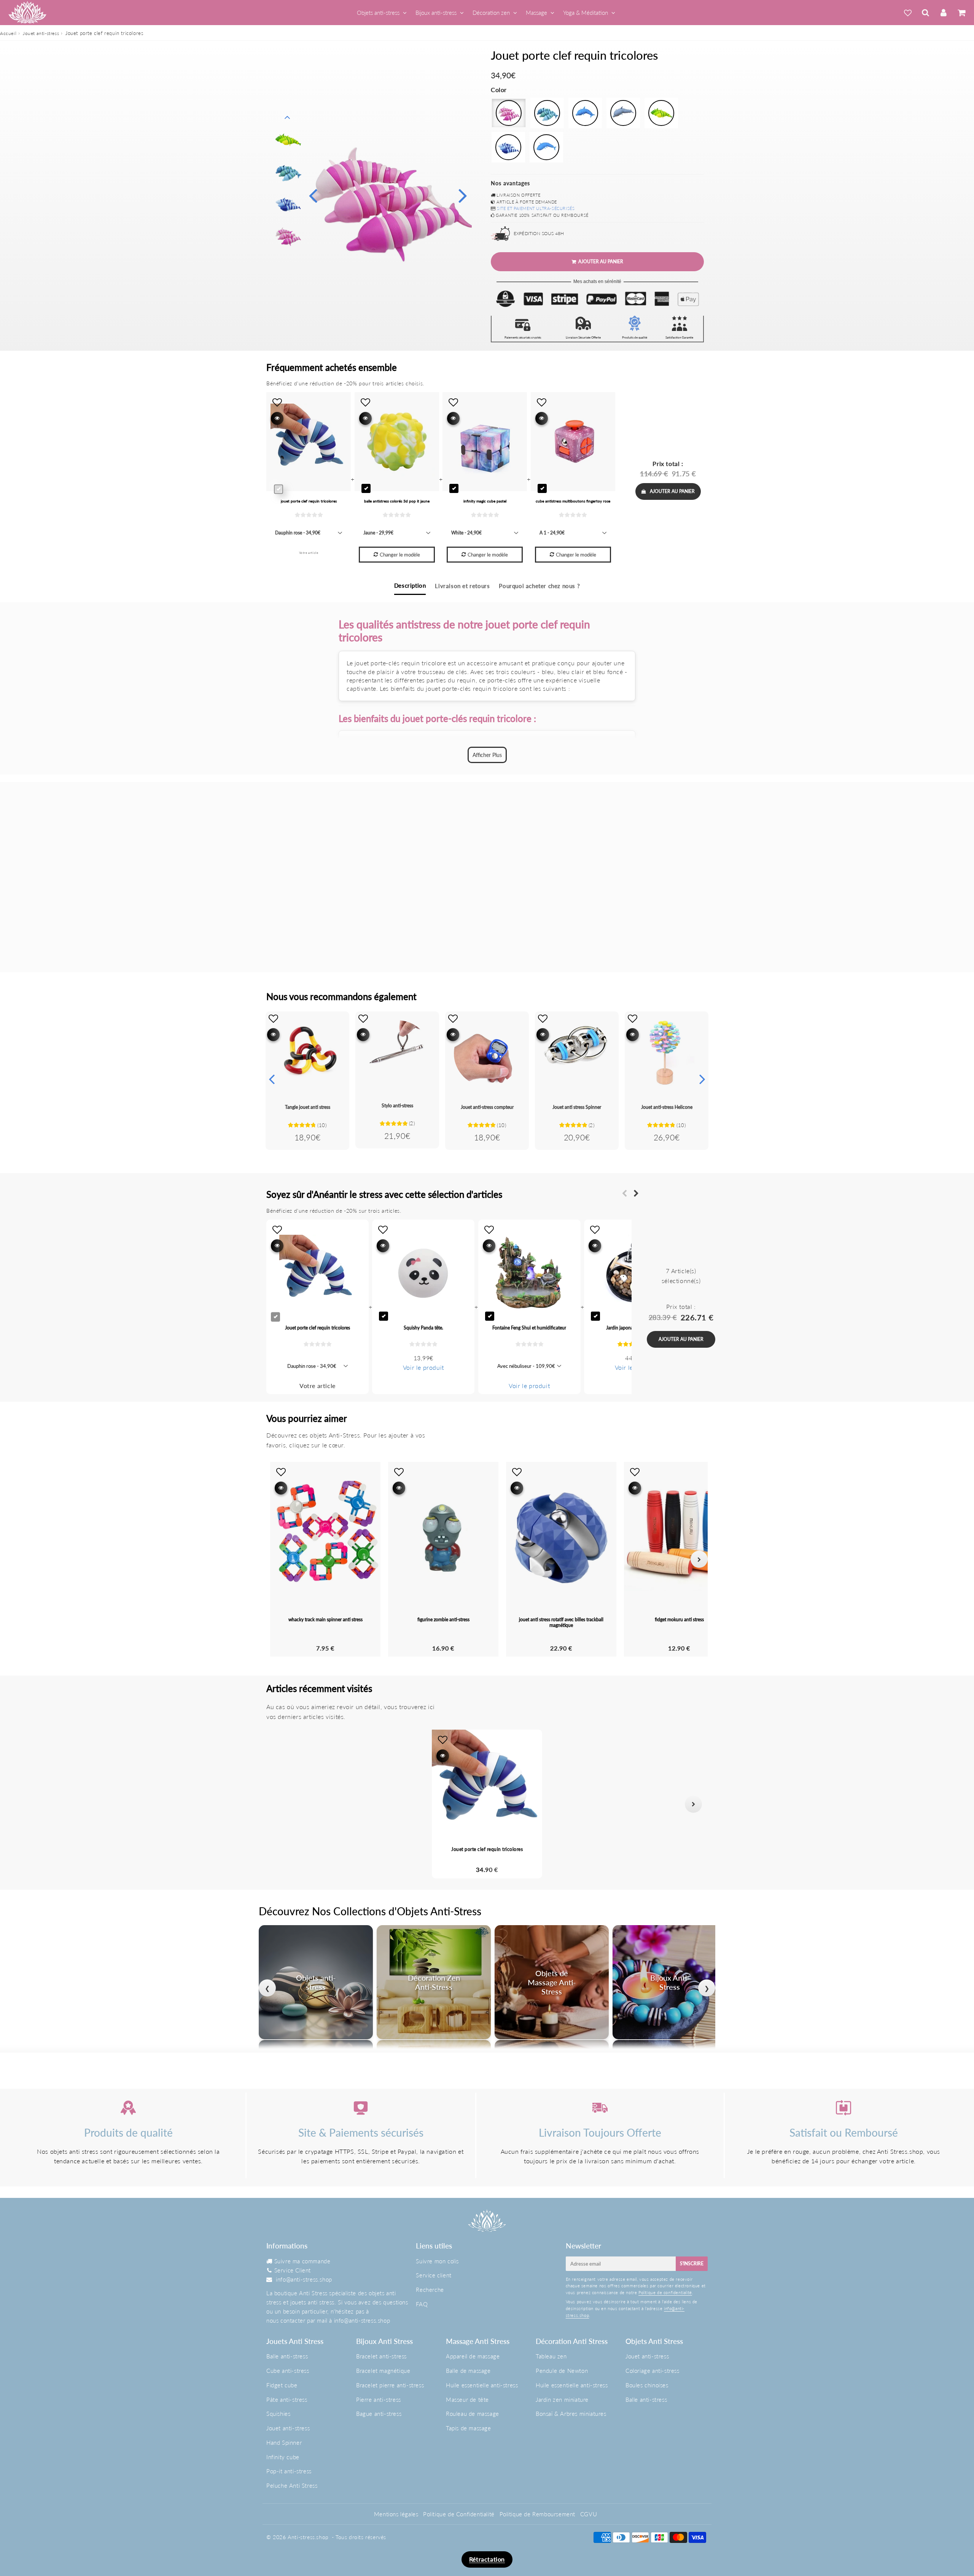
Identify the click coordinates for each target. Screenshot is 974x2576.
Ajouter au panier (672, 491)
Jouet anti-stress (41, 33)
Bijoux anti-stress (436, 13)
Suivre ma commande (302, 2261)
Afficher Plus (487, 755)
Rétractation (487, 2559)
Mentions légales (396, 2514)
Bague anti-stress (379, 2414)
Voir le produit (423, 1367)
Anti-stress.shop (308, 2537)
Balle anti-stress (287, 2356)
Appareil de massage (473, 2356)
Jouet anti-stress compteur (487, 1107)
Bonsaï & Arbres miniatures (571, 2414)
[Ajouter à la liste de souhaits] (273, 1018)
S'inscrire (692, 2264)
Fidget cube (282, 2385)
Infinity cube (283, 2457)
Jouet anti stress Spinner (577, 1107)
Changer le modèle (400, 555)
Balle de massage (468, 2371)
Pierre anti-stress (379, 2399)
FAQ (422, 2304)
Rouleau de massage (473, 2414)
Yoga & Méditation (586, 13)
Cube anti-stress (288, 2371)
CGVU (589, 2514)
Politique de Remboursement (538, 2514)
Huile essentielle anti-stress (482, 2385)
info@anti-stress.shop (304, 2279)
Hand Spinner (284, 2442)
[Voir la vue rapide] (273, 1034)
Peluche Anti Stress (292, 2485)
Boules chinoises (647, 2385)
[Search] (925, 13)
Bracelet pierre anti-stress (390, 2385)
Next (463, 195)
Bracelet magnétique (383, 2371)
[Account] (943, 13)
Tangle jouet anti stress (308, 1107)
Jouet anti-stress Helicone (667, 1107)
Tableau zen (551, 2356)
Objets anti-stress (378, 13)
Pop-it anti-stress (289, 2471)
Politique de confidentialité (665, 2292)
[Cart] (961, 13)
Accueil (8, 33)
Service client (434, 2275)
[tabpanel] (288, 235)
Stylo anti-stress (397, 1106)
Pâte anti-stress (287, 2399)
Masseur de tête (467, 2399)
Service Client (293, 2270)
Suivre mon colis (437, 2261)
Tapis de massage (469, 2428)
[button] (281, 1804)
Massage (536, 13)
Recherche (430, 2290)
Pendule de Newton (562, 2371)
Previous (313, 195)
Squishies (278, 2414)
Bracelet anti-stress (381, 2356)
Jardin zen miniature (562, 2399)
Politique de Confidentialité (459, 2514)
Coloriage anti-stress (653, 2371)
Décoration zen (491, 13)
